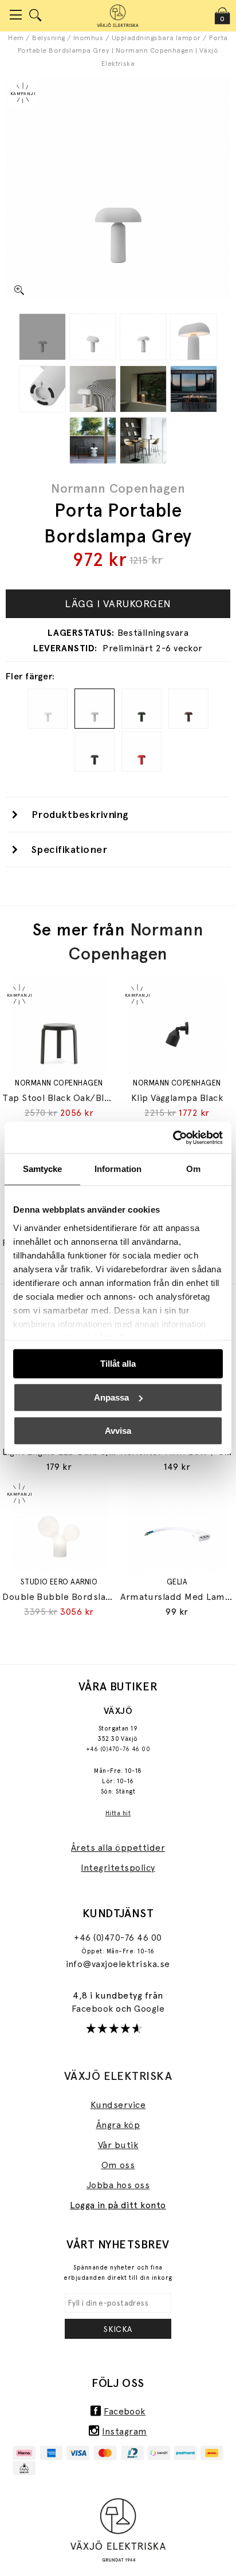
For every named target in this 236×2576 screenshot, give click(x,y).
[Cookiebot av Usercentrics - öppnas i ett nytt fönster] (173, 1138)
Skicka (118, 2329)
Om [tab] (193, 1169)
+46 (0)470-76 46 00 (118, 1749)
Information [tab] (118, 1169)
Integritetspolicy (118, 1868)
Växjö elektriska (118, 2076)
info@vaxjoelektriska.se (118, 1964)
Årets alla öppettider (118, 1848)
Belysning (48, 38)
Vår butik (118, 2145)
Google (149, 2009)
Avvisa (118, 1431)
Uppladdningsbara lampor (156, 38)
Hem (16, 38)
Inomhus (88, 38)
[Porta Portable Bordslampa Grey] (42, 337)
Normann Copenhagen (118, 488)
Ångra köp (118, 2125)
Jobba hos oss (118, 2185)
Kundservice (118, 2105)
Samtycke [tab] (43, 1169)
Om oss (118, 2165)
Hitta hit (118, 1813)
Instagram (124, 2431)
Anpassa (111, 1397)
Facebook (94, 2009)
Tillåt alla (118, 1364)
